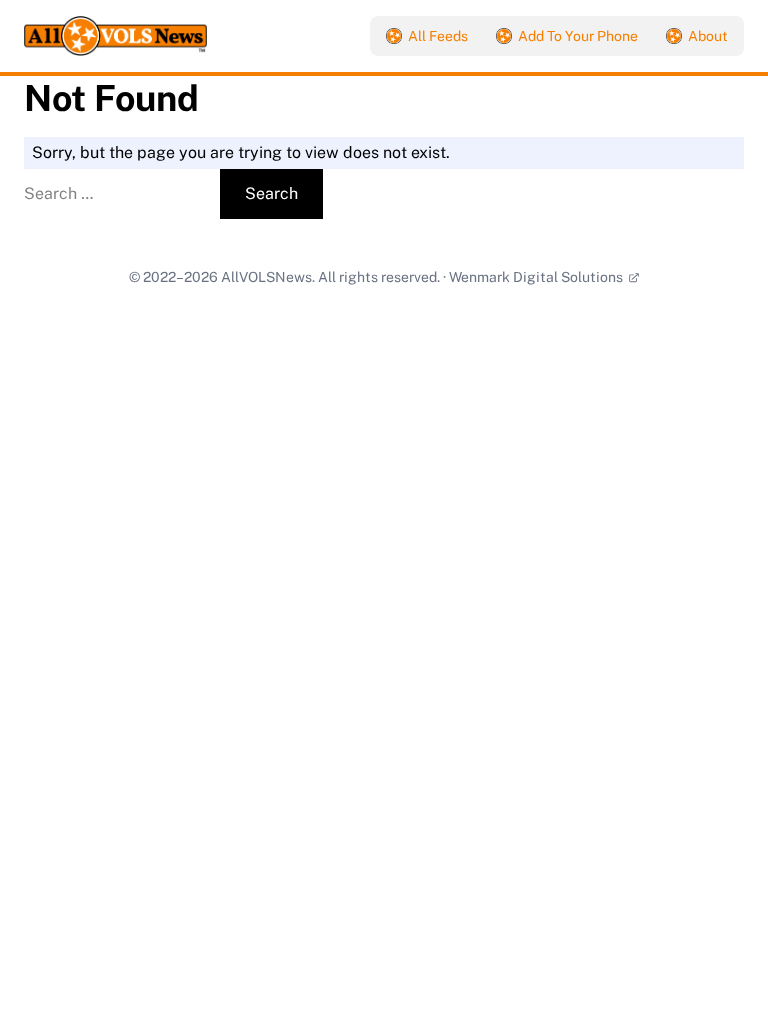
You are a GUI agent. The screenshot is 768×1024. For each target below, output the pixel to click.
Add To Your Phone (578, 36)
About (708, 36)
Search (271, 193)
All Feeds (438, 36)
